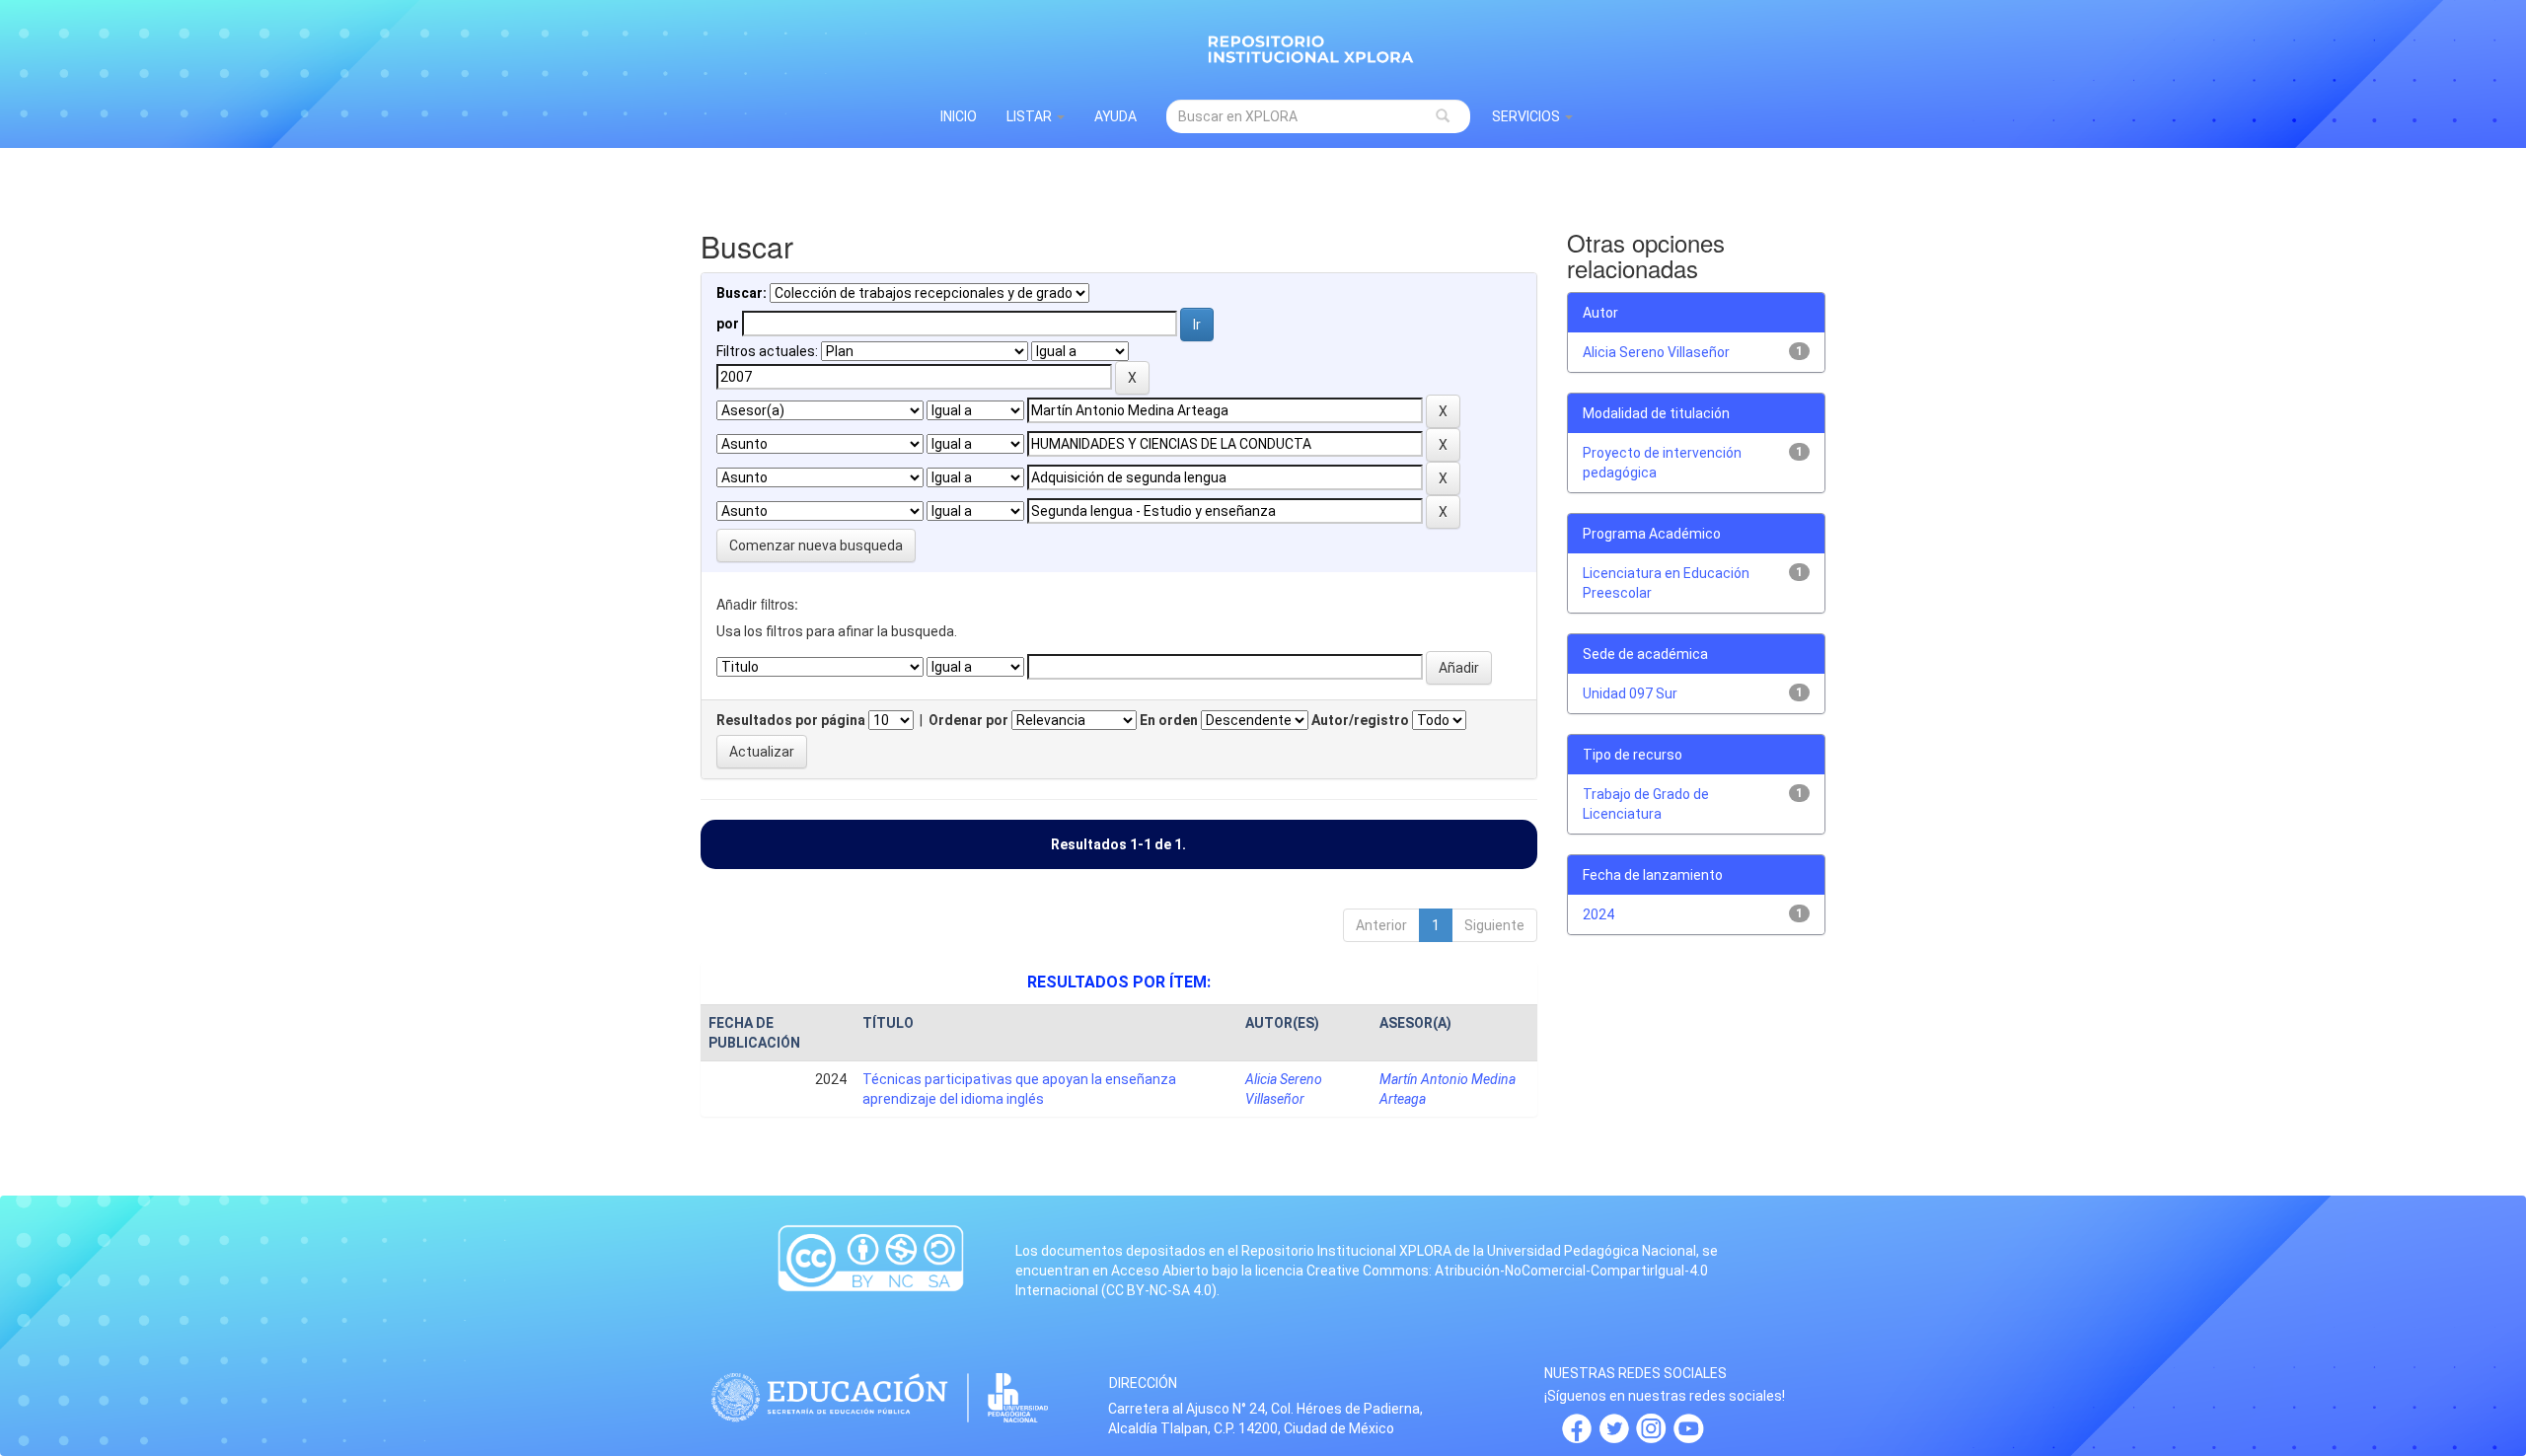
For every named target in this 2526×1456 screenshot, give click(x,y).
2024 (1598, 914)
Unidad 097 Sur (1630, 693)
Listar (1031, 116)
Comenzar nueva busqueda (816, 546)
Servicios (1527, 116)
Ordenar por (968, 720)
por (728, 324)
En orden (1169, 720)
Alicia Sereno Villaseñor (1656, 352)
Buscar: (742, 293)
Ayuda (1115, 116)
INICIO (959, 116)
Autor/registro (1360, 720)
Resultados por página (791, 720)
